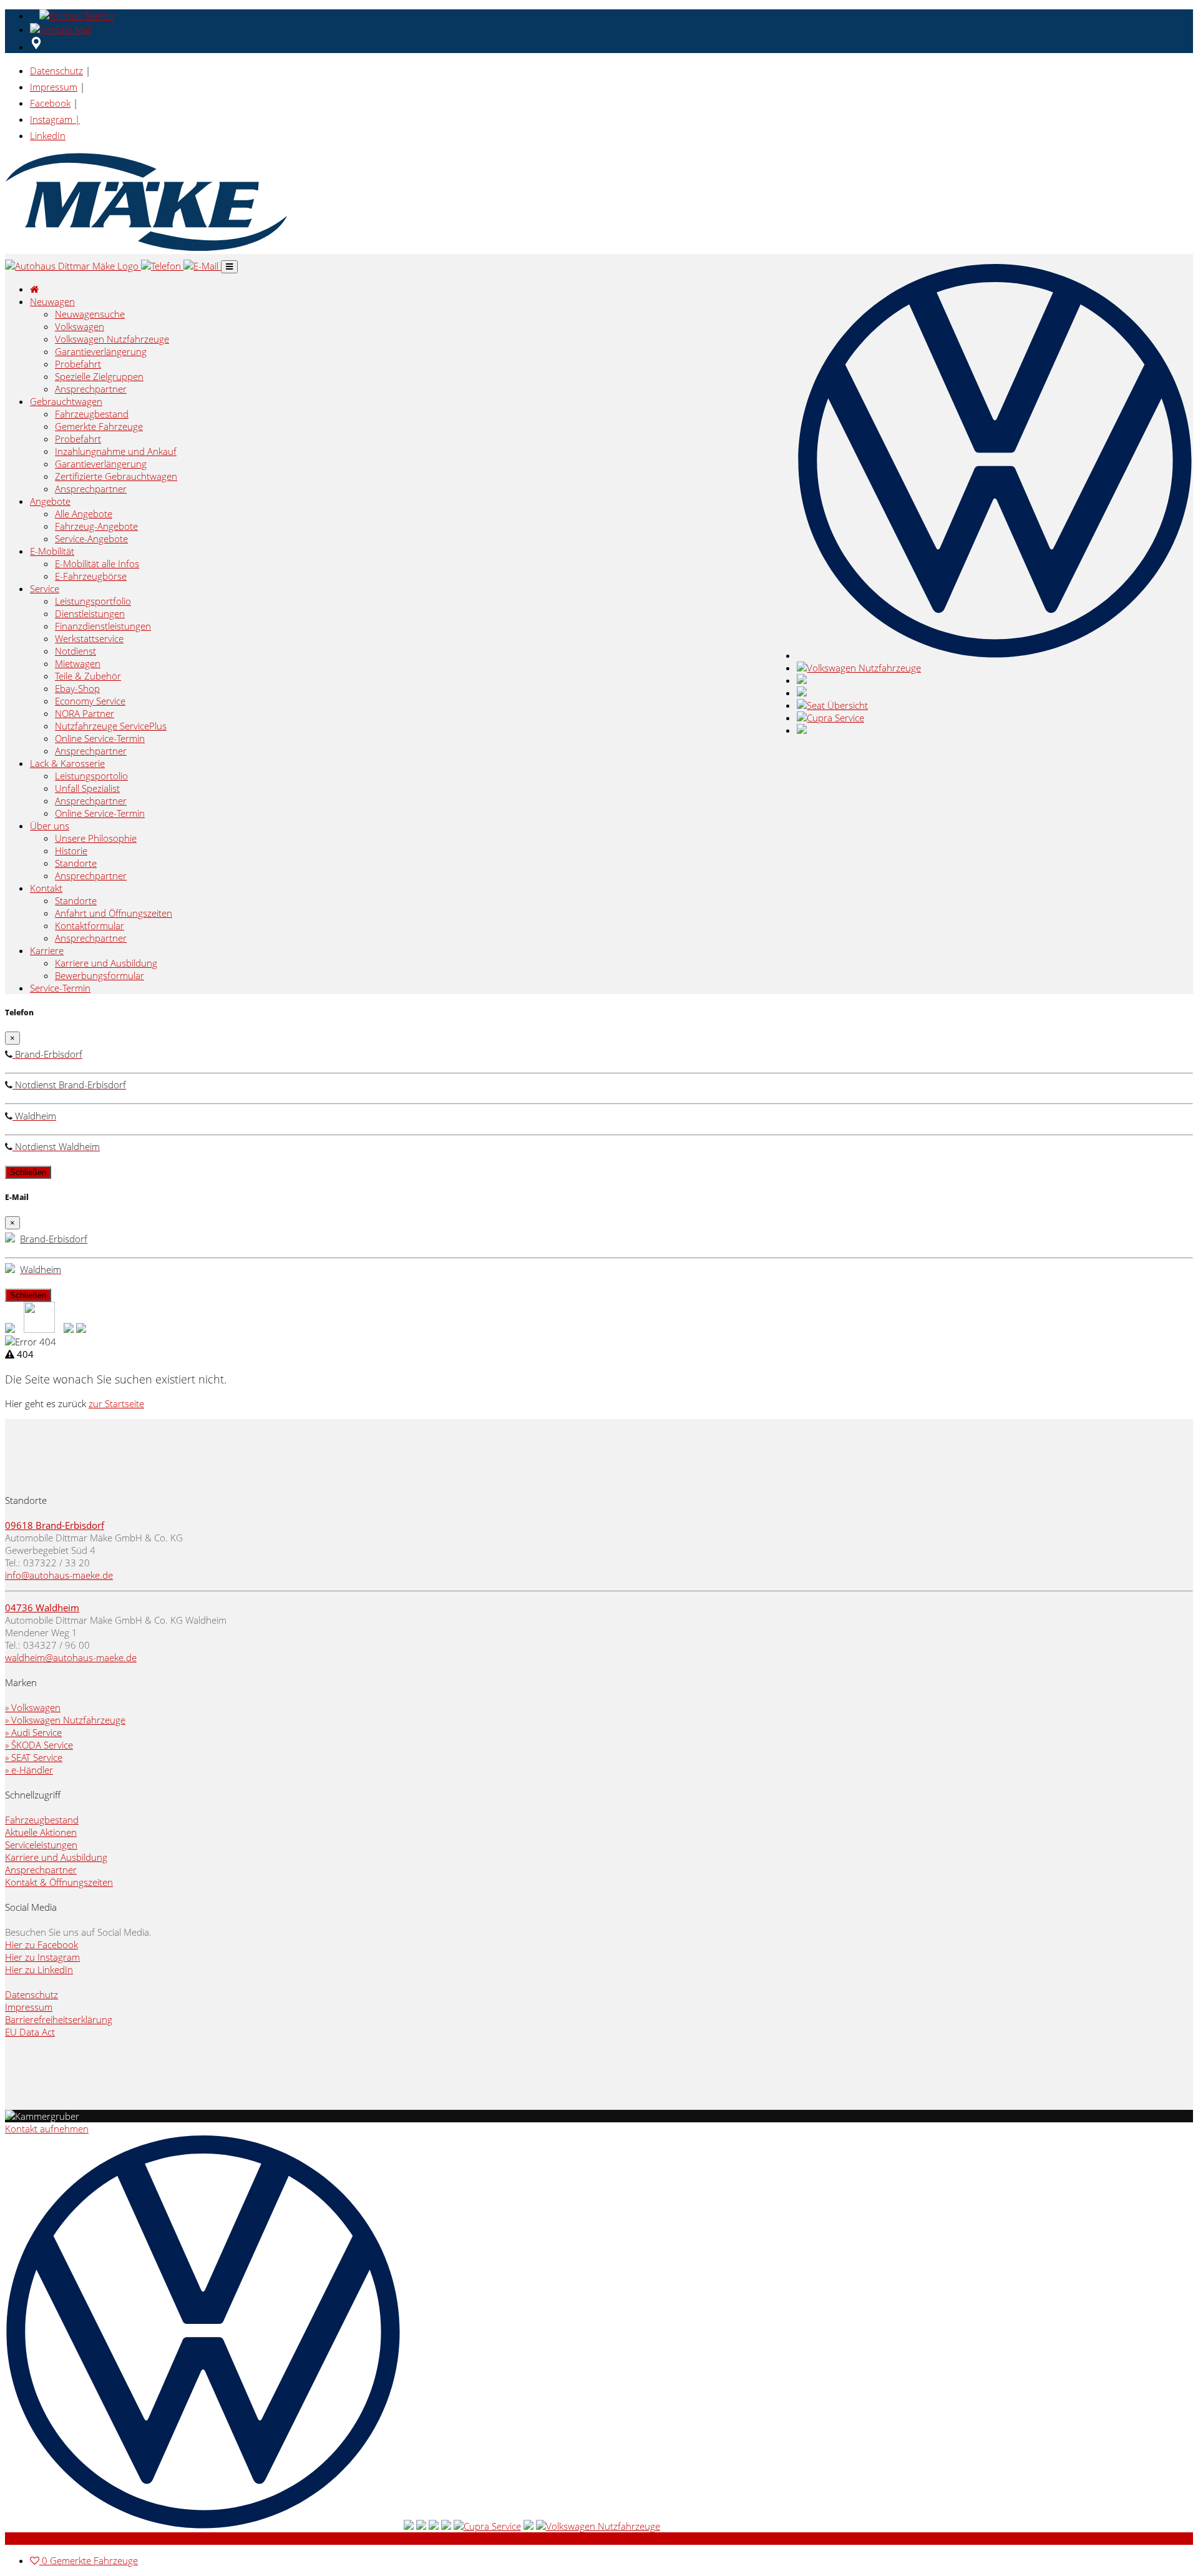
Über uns (50, 826)
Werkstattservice (89, 638)
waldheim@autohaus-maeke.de (71, 1657)
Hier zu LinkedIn (39, 1969)
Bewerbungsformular (100, 975)
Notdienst (75, 651)
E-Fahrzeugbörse (91, 576)
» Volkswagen (33, 1707)
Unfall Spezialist (87, 788)
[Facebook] (69, 1329)
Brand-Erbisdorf (70, 1525)
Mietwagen (78, 663)
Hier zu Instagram (42, 1957)
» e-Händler (29, 1770)
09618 (20, 1525)
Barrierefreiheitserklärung (59, 2019)
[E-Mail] (202, 266)
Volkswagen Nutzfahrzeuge (112, 339)
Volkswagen (80, 326)
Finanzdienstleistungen (103, 626)
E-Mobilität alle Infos (97, 563)
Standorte (76, 863)
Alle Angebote (84, 514)
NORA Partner (85, 713)
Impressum (54, 87)
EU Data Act (30, 2032)
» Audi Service (33, 1732)
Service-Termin (60, 988)
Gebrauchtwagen (66, 401)
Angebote (50, 501)
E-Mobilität (52, 551)
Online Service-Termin (100, 738)
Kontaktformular (90, 925)
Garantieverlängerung (101, 351)
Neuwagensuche (90, 314)
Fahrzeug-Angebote (96, 526)
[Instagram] (81, 1329)
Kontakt (46, 888)
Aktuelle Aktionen (41, 1832)
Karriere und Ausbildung (106, 963)
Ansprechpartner (91, 389)
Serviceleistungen (41, 1845)
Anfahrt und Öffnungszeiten (114, 913)
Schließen (28, 1172)
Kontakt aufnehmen (47, 2129)
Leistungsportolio (91, 776)
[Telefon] (162, 266)
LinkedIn (48, 135)
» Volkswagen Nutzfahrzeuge (65, 1720)
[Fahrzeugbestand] (10, 1329)
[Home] (73, 266)
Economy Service (90, 701)
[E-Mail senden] (63, 29)
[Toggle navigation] (229, 267)
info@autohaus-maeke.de (59, 1575)
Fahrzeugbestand (92, 414)
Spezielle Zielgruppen (99, 376)
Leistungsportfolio (93, 601)
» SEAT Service (34, 1757)
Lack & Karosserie (67, 763)
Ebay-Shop (77, 688)
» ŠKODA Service (39, 1745)
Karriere (47, 950)
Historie (71, 851)
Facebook (50, 103)
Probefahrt (78, 364)
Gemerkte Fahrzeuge (99, 426)
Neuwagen (52, 301)
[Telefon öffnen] (75, 16)
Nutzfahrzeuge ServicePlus (111, 726)
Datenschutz (56, 71)
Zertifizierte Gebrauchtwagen (116, 476)
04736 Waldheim (42, 1608)
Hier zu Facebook (41, 1944)
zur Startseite (116, 1403)
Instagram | (55, 119)
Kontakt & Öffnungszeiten (59, 1882)
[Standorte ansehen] (36, 47)
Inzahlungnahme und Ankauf (116, 451)
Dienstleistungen (90, 613)
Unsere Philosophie (96, 838)
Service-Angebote (91, 539)
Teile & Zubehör (88, 676)
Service (45, 588)
